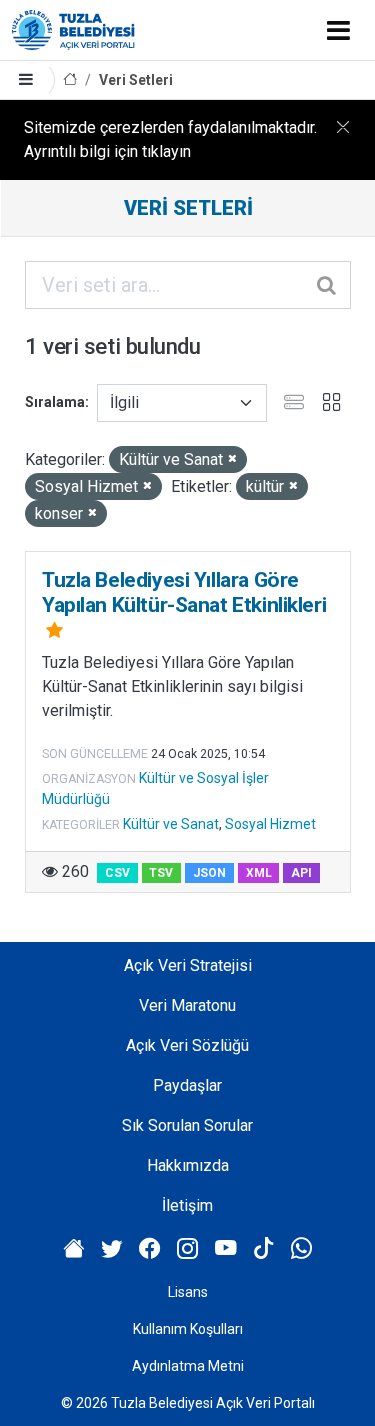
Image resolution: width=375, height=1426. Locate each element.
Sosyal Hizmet (270, 824)
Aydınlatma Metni (188, 1366)
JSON (209, 873)
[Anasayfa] (70, 80)
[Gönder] (328, 285)
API (301, 873)
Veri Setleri (136, 80)
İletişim (187, 1205)
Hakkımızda (188, 1165)
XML (259, 873)
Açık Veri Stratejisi (188, 965)
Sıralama (55, 402)
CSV (117, 873)
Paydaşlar (187, 1085)
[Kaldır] (232, 459)
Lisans (188, 1292)
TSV (161, 873)
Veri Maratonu (187, 1005)
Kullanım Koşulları (188, 1329)
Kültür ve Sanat (171, 824)
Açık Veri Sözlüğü (187, 1045)
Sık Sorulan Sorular (187, 1125)
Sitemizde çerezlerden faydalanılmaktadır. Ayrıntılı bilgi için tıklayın (170, 139)
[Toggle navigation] (338, 30)
